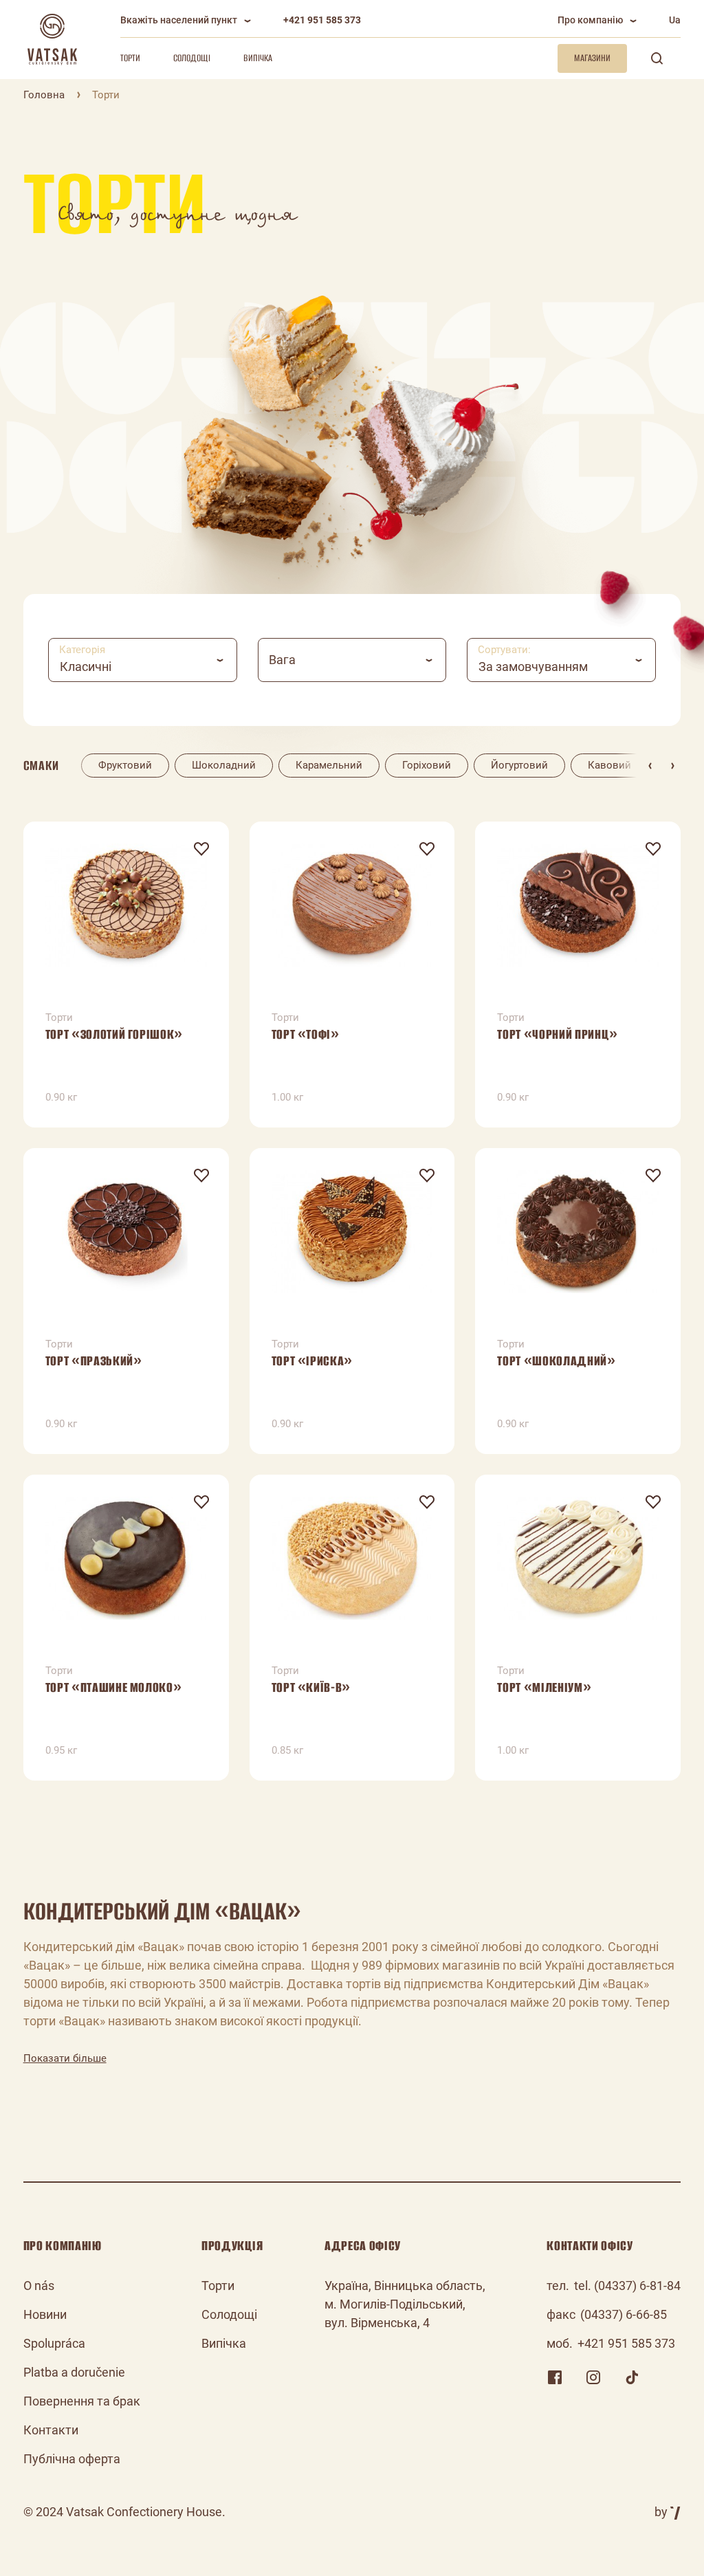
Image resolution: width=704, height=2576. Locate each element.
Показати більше (65, 2058)
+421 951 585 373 (322, 20)
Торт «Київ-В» (311, 1687)
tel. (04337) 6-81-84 (627, 2286)
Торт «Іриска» (312, 1361)
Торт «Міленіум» (544, 1687)
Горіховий (427, 765)
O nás (39, 2286)
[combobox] (143, 660)
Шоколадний (224, 765)
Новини (45, 2314)
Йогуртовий (519, 765)
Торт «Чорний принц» (558, 1034)
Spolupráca (54, 2343)
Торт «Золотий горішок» (114, 1034)
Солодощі (192, 58)
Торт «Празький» (94, 1361)
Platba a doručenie (74, 2372)
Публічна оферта (72, 2459)
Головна (44, 95)
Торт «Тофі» (306, 1034)
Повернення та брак (82, 2401)
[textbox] (352, 660)
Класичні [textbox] (86, 667)
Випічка (258, 58)
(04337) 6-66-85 (624, 2314)
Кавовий (609, 765)
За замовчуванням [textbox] (533, 667)
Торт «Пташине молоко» (114, 1687)
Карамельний (329, 765)
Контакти (51, 2430)
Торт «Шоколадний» (556, 1361)
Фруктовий (125, 765)
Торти (130, 58)
